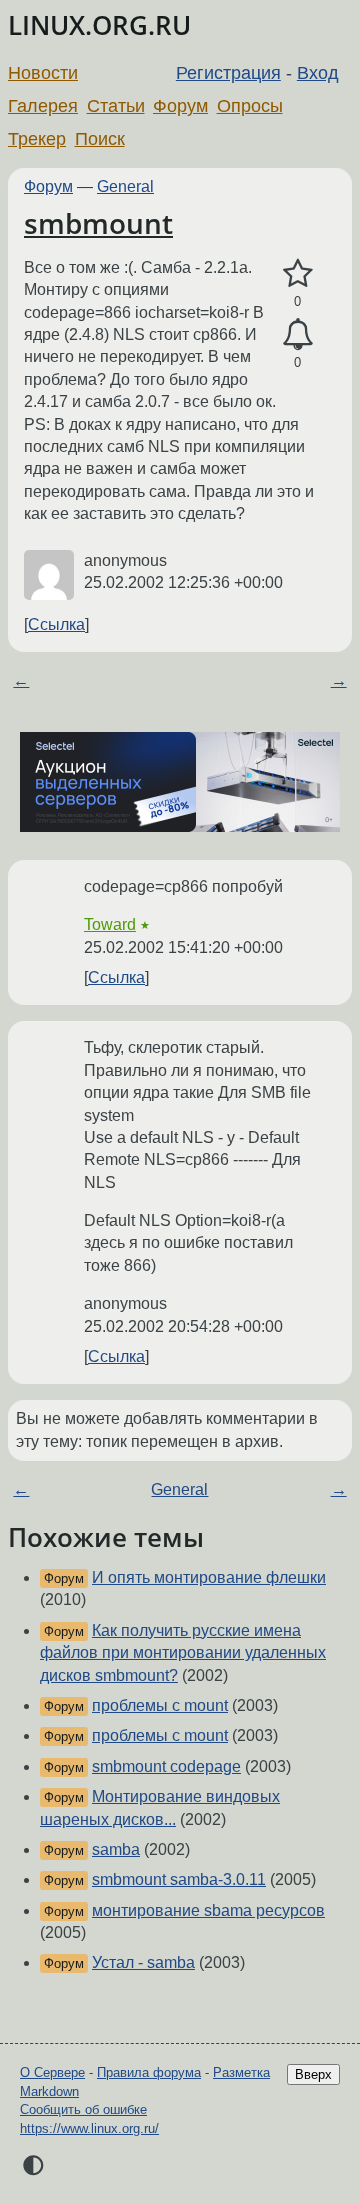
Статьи (116, 106)
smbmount (98, 223)
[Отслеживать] (297, 335)
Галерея (43, 106)
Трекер (37, 139)
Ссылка (56, 624)
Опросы (250, 106)
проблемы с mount (160, 1705)
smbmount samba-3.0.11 (179, 1879)
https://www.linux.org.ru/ (89, 2128)
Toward (110, 924)
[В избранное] (297, 274)
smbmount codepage (166, 1766)
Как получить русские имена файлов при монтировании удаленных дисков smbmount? (183, 1653)
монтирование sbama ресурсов (208, 1910)
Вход (318, 73)
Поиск (100, 139)
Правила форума (149, 2072)
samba (116, 1849)
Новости (43, 73)
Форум (180, 106)
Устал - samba (143, 1962)
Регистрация (228, 73)
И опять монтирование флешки (209, 1577)
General (125, 186)
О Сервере (52, 2072)
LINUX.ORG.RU (99, 25)
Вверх (313, 2074)
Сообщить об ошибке (83, 2109)
